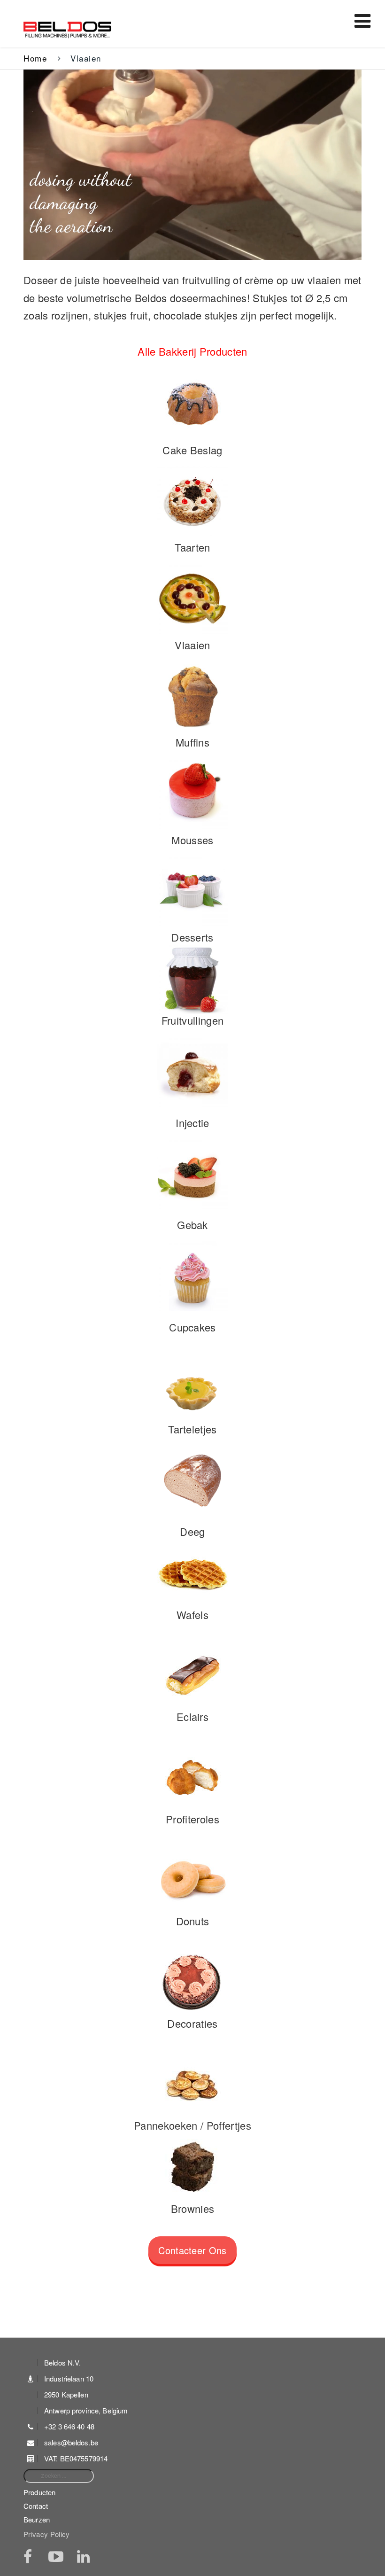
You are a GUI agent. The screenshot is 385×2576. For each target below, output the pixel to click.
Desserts (192, 937)
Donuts (193, 1921)
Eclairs (192, 1716)
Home (35, 58)
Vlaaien (192, 645)
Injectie (192, 1123)
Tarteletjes (192, 1429)
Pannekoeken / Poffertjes (192, 2125)
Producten (39, 2492)
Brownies (193, 2208)
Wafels (192, 1615)
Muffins (192, 742)
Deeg (192, 1531)
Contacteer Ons (192, 2250)
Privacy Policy (47, 2534)
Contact (36, 2506)
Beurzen (37, 2519)
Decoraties (192, 2023)
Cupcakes (192, 1327)
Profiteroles (192, 1819)
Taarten (192, 547)
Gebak (192, 1225)
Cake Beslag (192, 450)
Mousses (192, 840)
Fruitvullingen (193, 1020)
